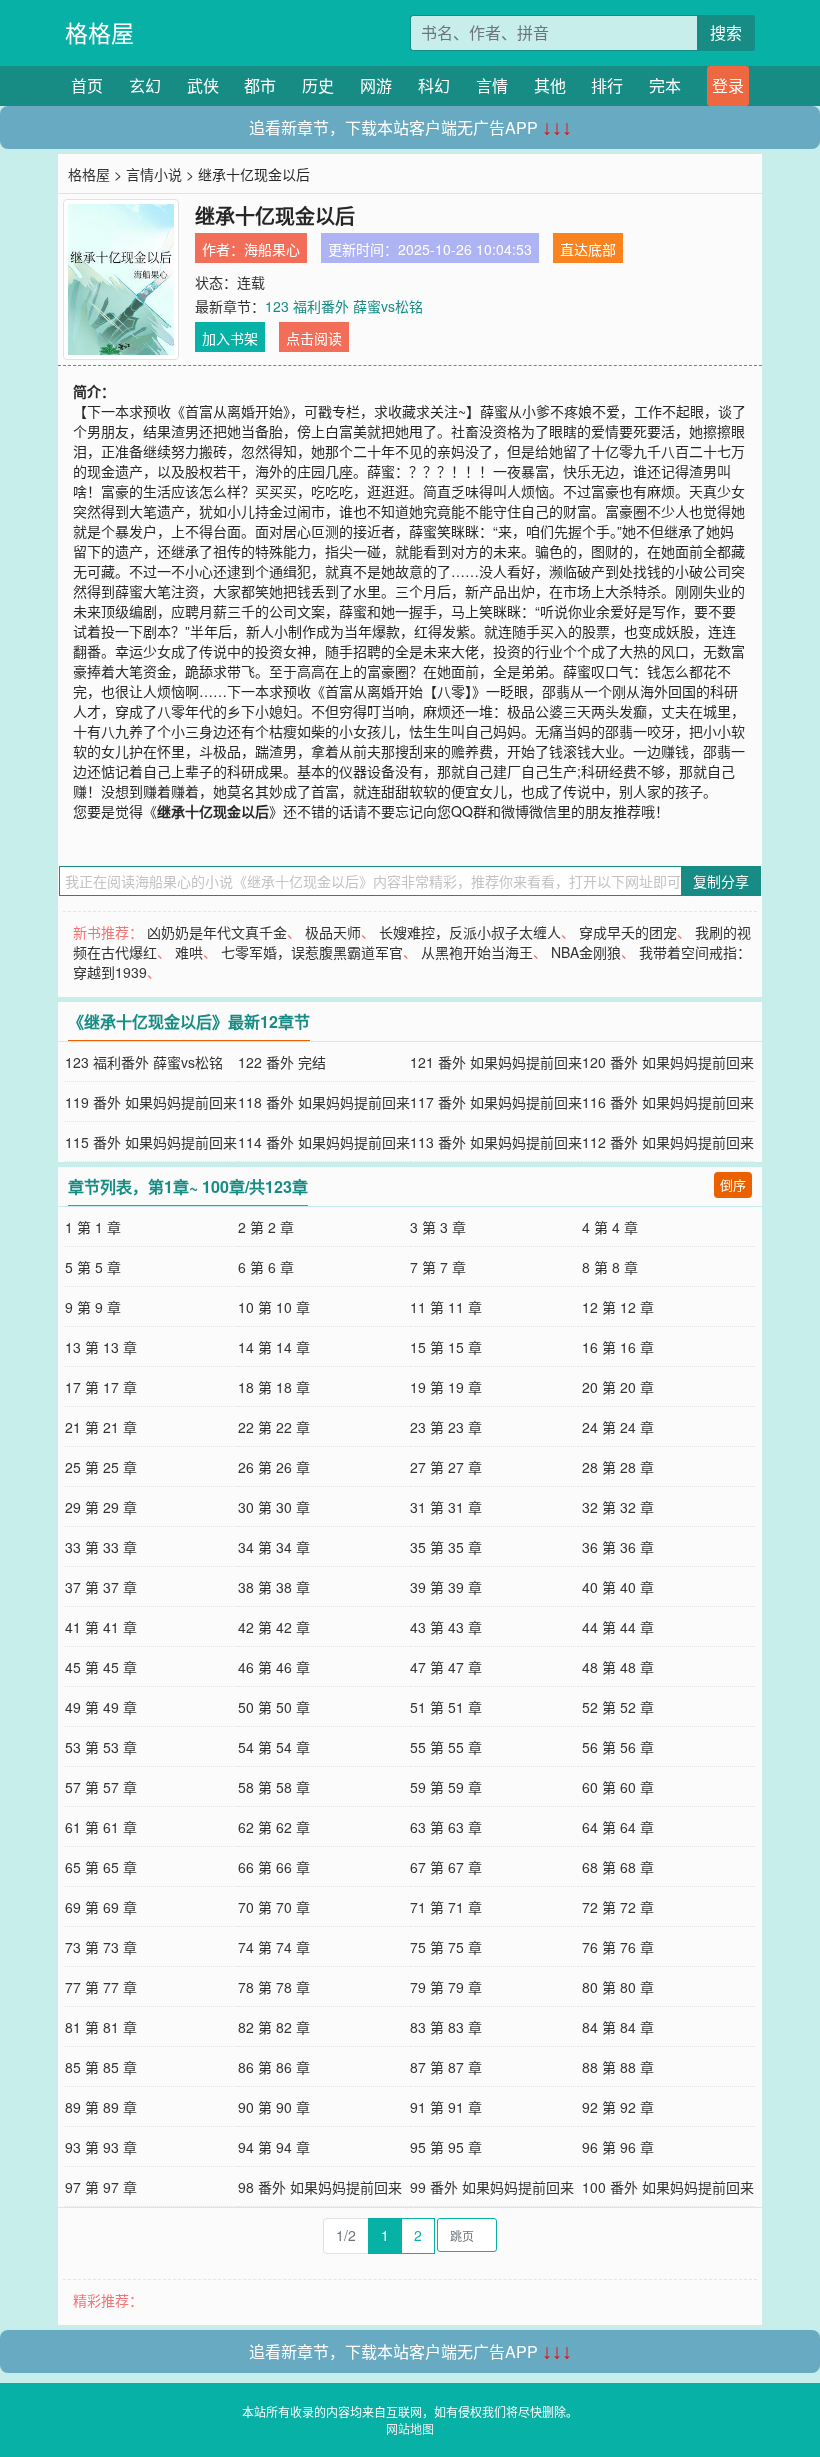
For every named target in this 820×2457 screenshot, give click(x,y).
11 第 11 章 (446, 1307)
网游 (376, 85)
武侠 (203, 85)
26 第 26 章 (274, 1467)
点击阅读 (314, 338)
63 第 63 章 (446, 1827)
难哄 (189, 952)
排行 (607, 85)
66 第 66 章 (274, 1867)
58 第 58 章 (274, 1787)
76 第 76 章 (618, 1947)
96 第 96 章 (618, 2147)
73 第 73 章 (101, 1947)
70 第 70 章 (274, 1907)
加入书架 (230, 338)
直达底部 (588, 249)
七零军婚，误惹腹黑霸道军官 (312, 952)
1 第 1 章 (93, 1227)
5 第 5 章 (93, 1267)
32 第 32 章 (618, 1507)
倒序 (733, 1184)
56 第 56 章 (618, 1747)
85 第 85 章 (101, 2067)
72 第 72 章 (618, 1907)
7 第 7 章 (438, 1267)
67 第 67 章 (446, 1867)
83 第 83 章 (446, 2027)
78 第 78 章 (274, 1987)
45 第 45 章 (101, 1667)
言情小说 (154, 174)
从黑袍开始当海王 (477, 952)
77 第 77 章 (101, 1987)
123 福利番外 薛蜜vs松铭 (344, 306)
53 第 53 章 (101, 1747)
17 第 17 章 (101, 1387)
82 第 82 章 (274, 2027)
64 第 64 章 (618, 1827)
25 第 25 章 (101, 1467)
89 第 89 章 (101, 2107)
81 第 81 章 (101, 2027)
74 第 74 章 (274, 1947)
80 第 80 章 (618, 1987)
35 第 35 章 (446, 1547)
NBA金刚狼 (586, 952)
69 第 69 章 (101, 1907)
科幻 (434, 85)
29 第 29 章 (101, 1507)
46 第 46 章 (274, 1667)
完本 (665, 85)
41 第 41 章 (101, 1627)
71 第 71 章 (446, 1907)
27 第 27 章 (446, 1467)
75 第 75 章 (446, 1947)
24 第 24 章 (618, 1427)
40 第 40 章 (618, 1587)
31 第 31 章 (446, 1507)
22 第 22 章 (274, 1427)
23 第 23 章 (446, 1427)
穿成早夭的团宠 (628, 932)
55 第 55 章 (446, 1747)
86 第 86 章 (274, 2067)
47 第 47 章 (446, 1667)
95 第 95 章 (446, 2147)
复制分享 (721, 881)
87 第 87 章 (446, 2067)
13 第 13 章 (101, 1347)
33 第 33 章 (101, 1547)
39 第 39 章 (446, 1587)
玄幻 (145, 85)
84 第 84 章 (618, 2027)
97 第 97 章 (101, 2187)
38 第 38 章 (274, 1587)
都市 (260, 85)
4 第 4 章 (610, 1227)
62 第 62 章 (274, 1827)
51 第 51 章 (446, 1707)
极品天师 (333, 932)
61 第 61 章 (101, 1827)
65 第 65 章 (101, 1867)
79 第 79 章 (446, 1987)
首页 (87, 85)
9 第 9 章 (93, 1307)
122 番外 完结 (282, 1062)
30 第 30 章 (274, 1507)
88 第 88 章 (618, 2067)
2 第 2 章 (266, 1227)
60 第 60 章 (618, 1787)
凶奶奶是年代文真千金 (217, 932)
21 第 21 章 (101, 1427)
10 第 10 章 (274, 1307)
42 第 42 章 (274, 1627)
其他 (550, 85)
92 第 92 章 (618, 2107)
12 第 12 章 (618, 1307)
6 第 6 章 (266, 1267)
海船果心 (272, 249)
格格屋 (99, 32)
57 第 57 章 (101, 1787)
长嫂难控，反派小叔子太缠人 (470, 932)
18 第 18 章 (274, 1387)
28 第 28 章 (618, 1467)
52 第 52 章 (618, 1707)
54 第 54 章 (274, 1747)
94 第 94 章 (274, 2147)
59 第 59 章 (446, 1787)
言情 (492, 85)
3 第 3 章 (438, 1227)
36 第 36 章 (618, 1547)
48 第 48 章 (618, 1667)
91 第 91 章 (446, 2107)
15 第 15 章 (446, 1347)
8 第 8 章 (610, 1267)
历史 (318, 85)
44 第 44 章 (618, 1627)
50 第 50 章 (274, 1707)
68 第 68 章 (618, 1867)
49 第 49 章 (101, 1707)
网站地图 (410, 2428)
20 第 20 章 (618, 1387)
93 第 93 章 (101, 2147)
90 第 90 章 (274, 2107)
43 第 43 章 (446, 1627)
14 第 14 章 (274, 1347)
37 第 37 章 (101, 1587)
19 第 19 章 (446, 1387)
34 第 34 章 (274, 1547)
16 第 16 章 (618, 1347)
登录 (728, 85)
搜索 (726, 32)
